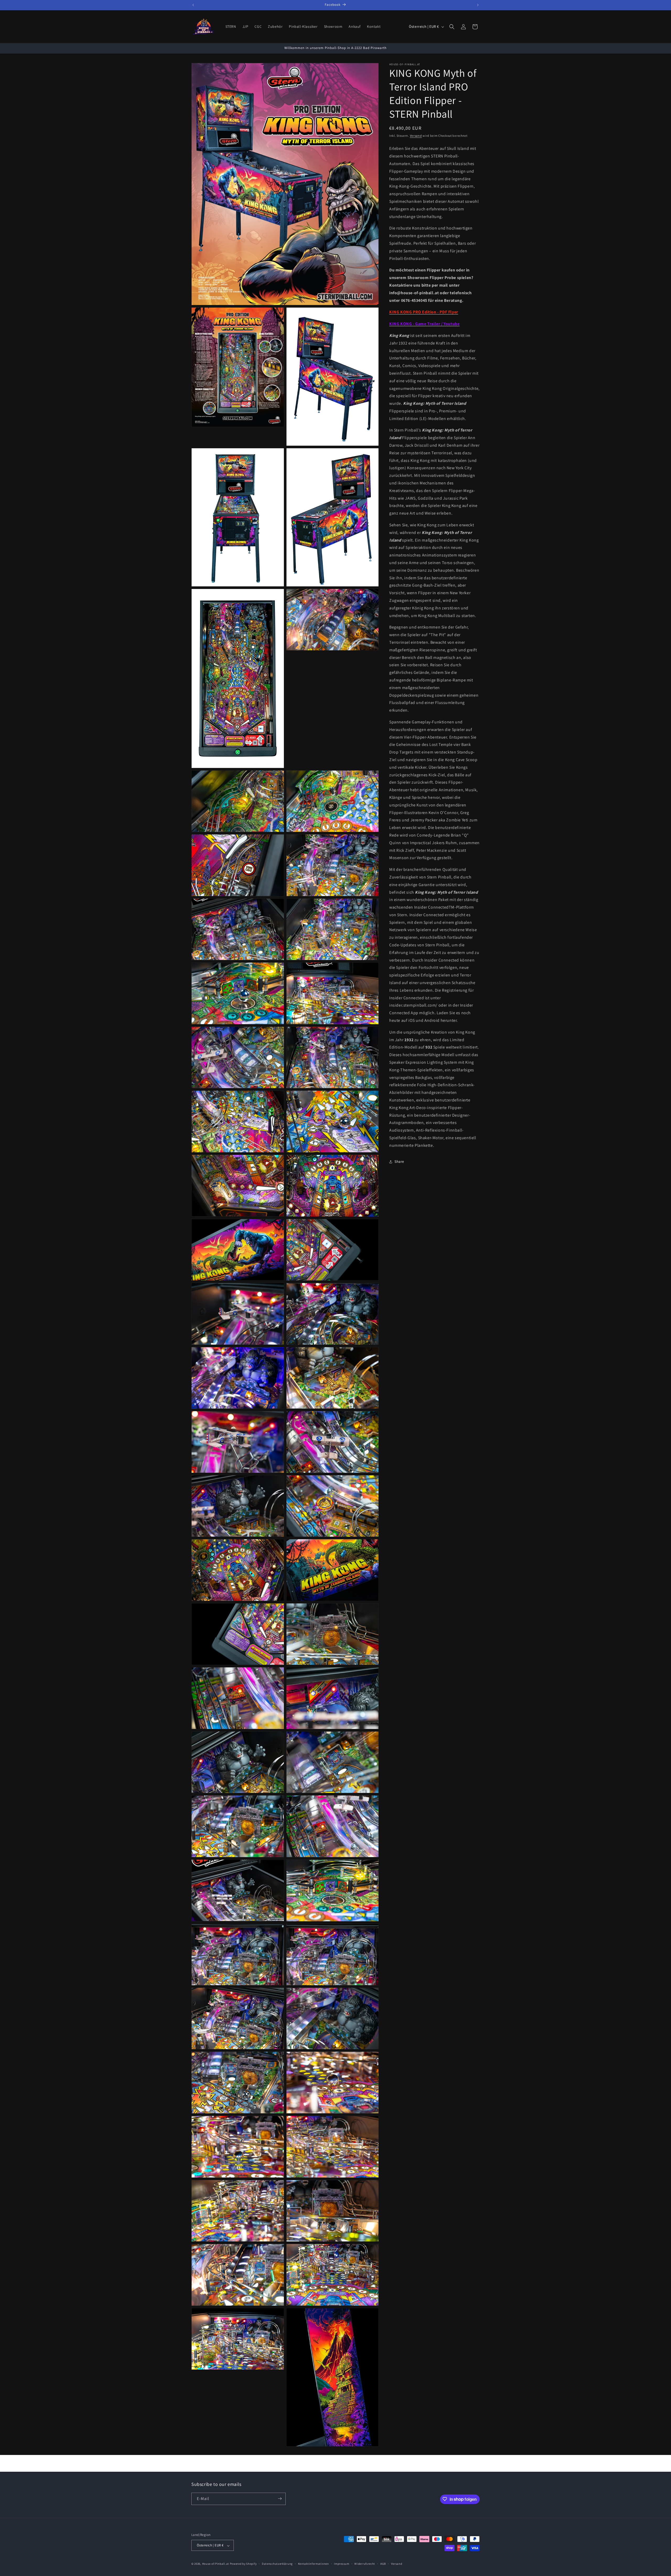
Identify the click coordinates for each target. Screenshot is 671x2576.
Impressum (342, 2564)
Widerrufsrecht (365, 2564)
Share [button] (399, 1161)
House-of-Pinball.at (216, 2564)
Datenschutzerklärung (277, 2564)
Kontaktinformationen (313, 2564)
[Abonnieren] (280, 2499)
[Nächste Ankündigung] (478, 5)
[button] (452, 27)
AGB (383, 2564)
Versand (416, 136)
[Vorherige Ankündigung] (193, 5)
